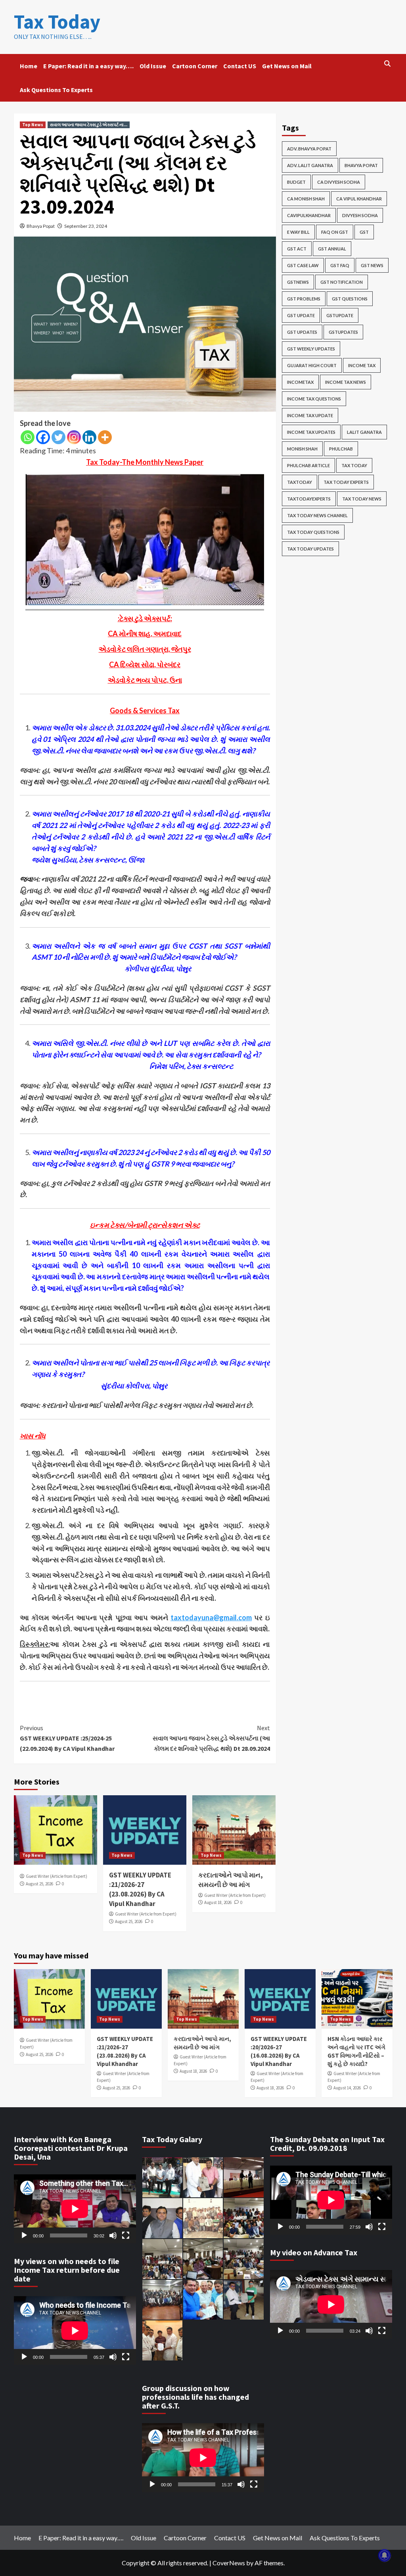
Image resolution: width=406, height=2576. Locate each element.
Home (29, 66)
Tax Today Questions (313, 532)
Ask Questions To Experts (56, 90)
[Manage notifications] (385, 2555)
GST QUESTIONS (350, 299)
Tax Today (57, 22)
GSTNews (298, 282)
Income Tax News (346, 382)
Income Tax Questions (314, 399)
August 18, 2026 (218, 1902)
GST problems (304, 299)
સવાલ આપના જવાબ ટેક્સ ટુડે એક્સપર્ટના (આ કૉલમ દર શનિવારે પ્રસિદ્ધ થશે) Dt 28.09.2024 (211, 1738)
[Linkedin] (89, 437)
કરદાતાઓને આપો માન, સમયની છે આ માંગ (231, 1880)
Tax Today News (362, 499)
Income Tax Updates (311, 432)
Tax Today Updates (310, 549)
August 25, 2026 (39, 1884)
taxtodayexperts (309, 499)
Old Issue (153, 66)
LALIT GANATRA (364, 432)
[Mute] (113, 2235)
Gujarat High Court (312, 365)
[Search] (388, 64)
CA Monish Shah (306, 199)
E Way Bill (298, 232)
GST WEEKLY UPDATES (311, 349)
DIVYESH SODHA (360, 215)
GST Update (301, 315)
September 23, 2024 (86, 226)
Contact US (240, 66)
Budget (296, 182)
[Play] (24, 2235)
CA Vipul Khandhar (359, 199)
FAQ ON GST (335, 232)
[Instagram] (74, 437)
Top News (33, 125)
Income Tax (362, 365)
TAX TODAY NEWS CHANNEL (317, 515)
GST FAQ (340, 265)
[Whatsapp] (28, 437)
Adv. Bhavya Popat (309, 149)
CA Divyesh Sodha (339, 182)
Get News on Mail (287, 66)
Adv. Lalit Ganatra (310, 165)
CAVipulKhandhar (309, 215)
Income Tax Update (310, 415)
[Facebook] (43, 437)
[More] (105, 437)
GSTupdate (340, 315)
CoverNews (229, 2563)
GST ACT (297, 249)
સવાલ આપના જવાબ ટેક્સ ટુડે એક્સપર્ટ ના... (89, 125)
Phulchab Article (308, 465)
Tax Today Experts (346, 482)
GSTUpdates (343, 332)
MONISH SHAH (302, 449)
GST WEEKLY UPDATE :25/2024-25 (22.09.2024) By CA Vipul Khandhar (68, 1738)
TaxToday (300, 482)
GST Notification (342, 282)
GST (364, 232)
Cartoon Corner (195, 66)
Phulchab (341, 449)
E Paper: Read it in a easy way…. (88, 66)
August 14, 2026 (347, 2088)
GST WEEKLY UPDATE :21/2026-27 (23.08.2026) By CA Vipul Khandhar (140, 1889)
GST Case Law (303, 265)
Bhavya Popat (41, 226)
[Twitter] (58, 437)
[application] (75, 2209)
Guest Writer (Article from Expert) (56, 1876)
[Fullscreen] (126, 2235)
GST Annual (332, 249)
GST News (372, 265)
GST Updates (302, 332)
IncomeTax (300, 382)
